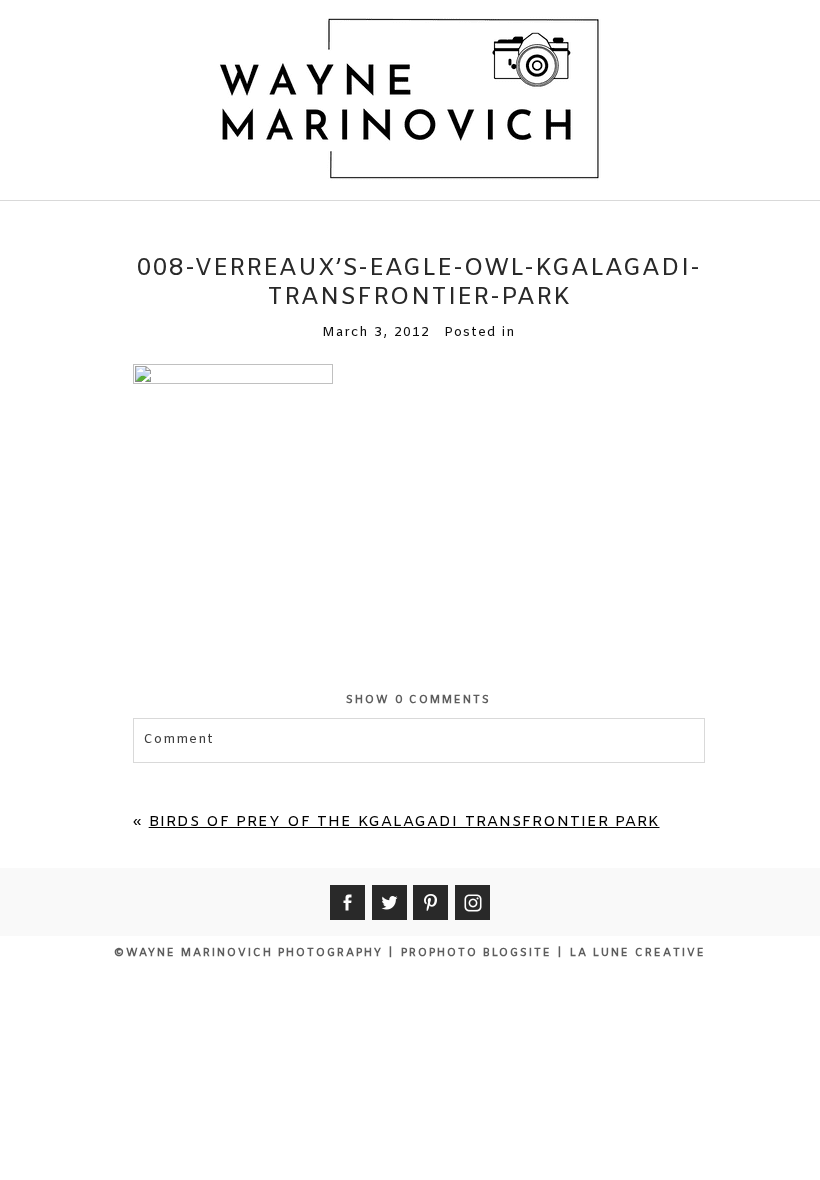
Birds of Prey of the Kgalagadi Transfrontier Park (404, 822)
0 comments (418, 700)
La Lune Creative (638, 953)
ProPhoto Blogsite (476, 953)
